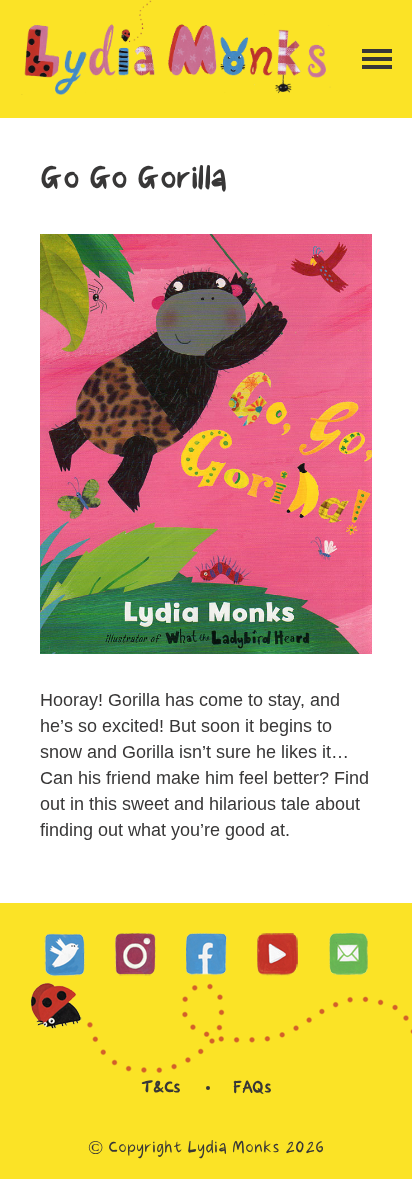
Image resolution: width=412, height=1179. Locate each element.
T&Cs (161, 1088)
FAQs (252, 1088)
